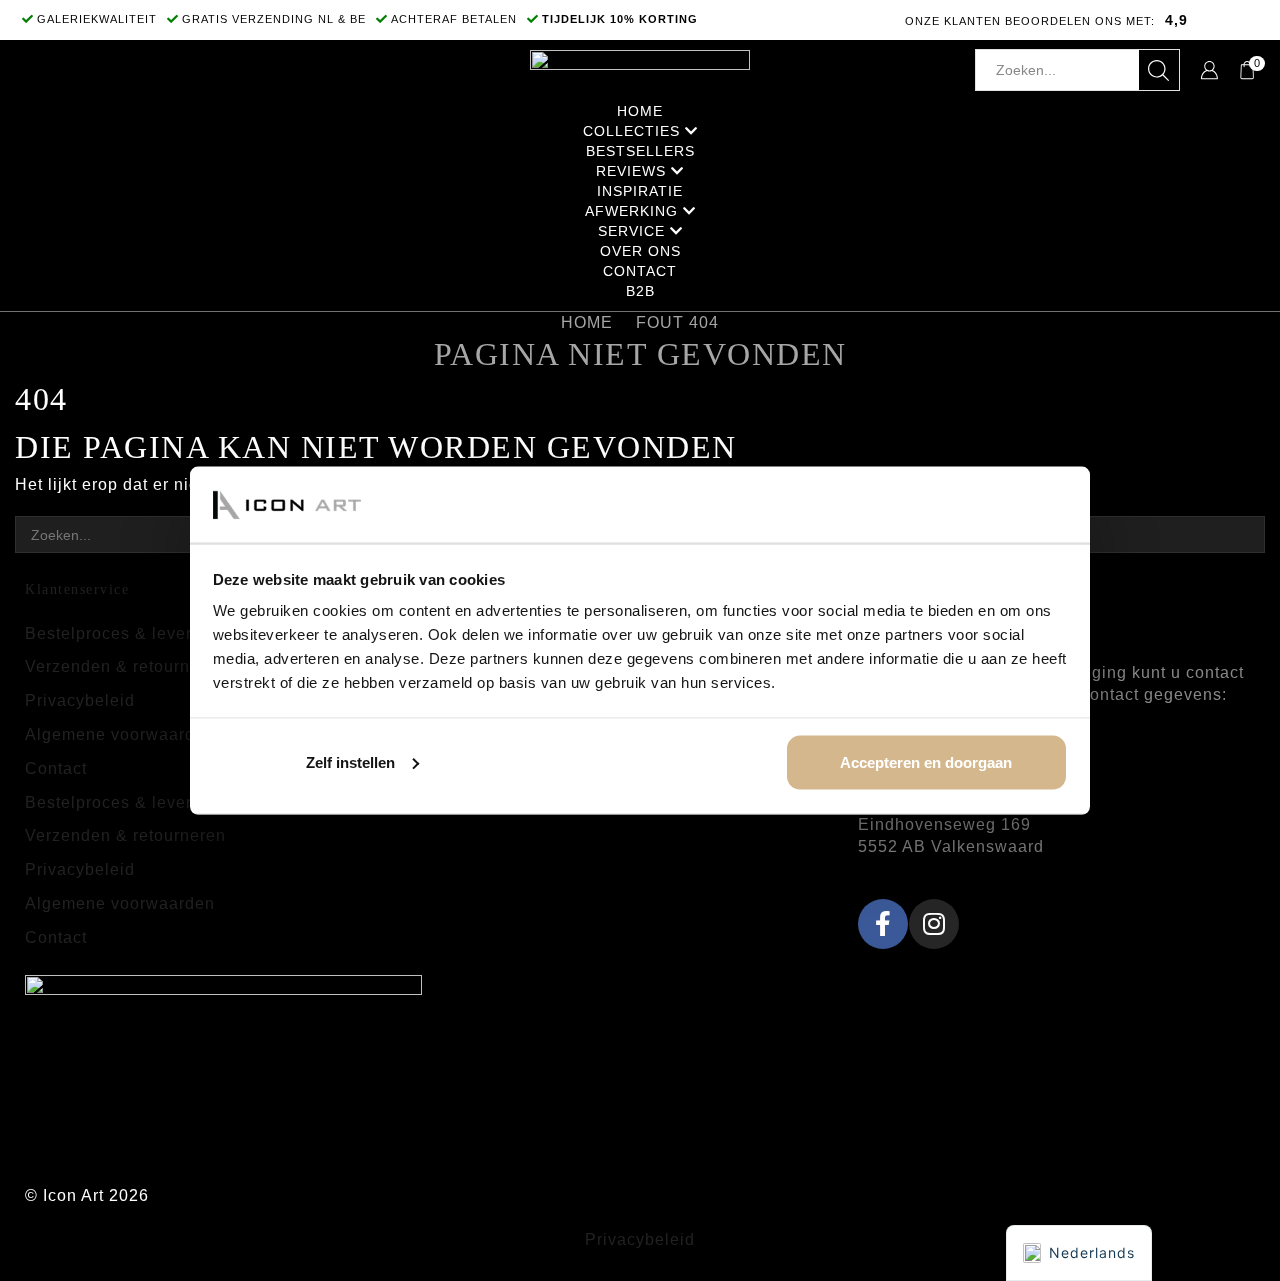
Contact (640, 271)
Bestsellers (640, 151)
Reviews (631, 171)
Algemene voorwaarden (120, 734)
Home (640, 111)
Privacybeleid (80, 700)
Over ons (640, 251)
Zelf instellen (350, 761)
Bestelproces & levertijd (121, 633)
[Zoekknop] (1159, 70)
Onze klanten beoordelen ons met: (1030, 21)
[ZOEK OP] (1246, 534)
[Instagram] (934, 924)
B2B (640, 291)
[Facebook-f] (883, 924)
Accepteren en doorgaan (926, 761)
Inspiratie (640, 191)
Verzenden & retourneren (125, 666)
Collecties (631, 131)
